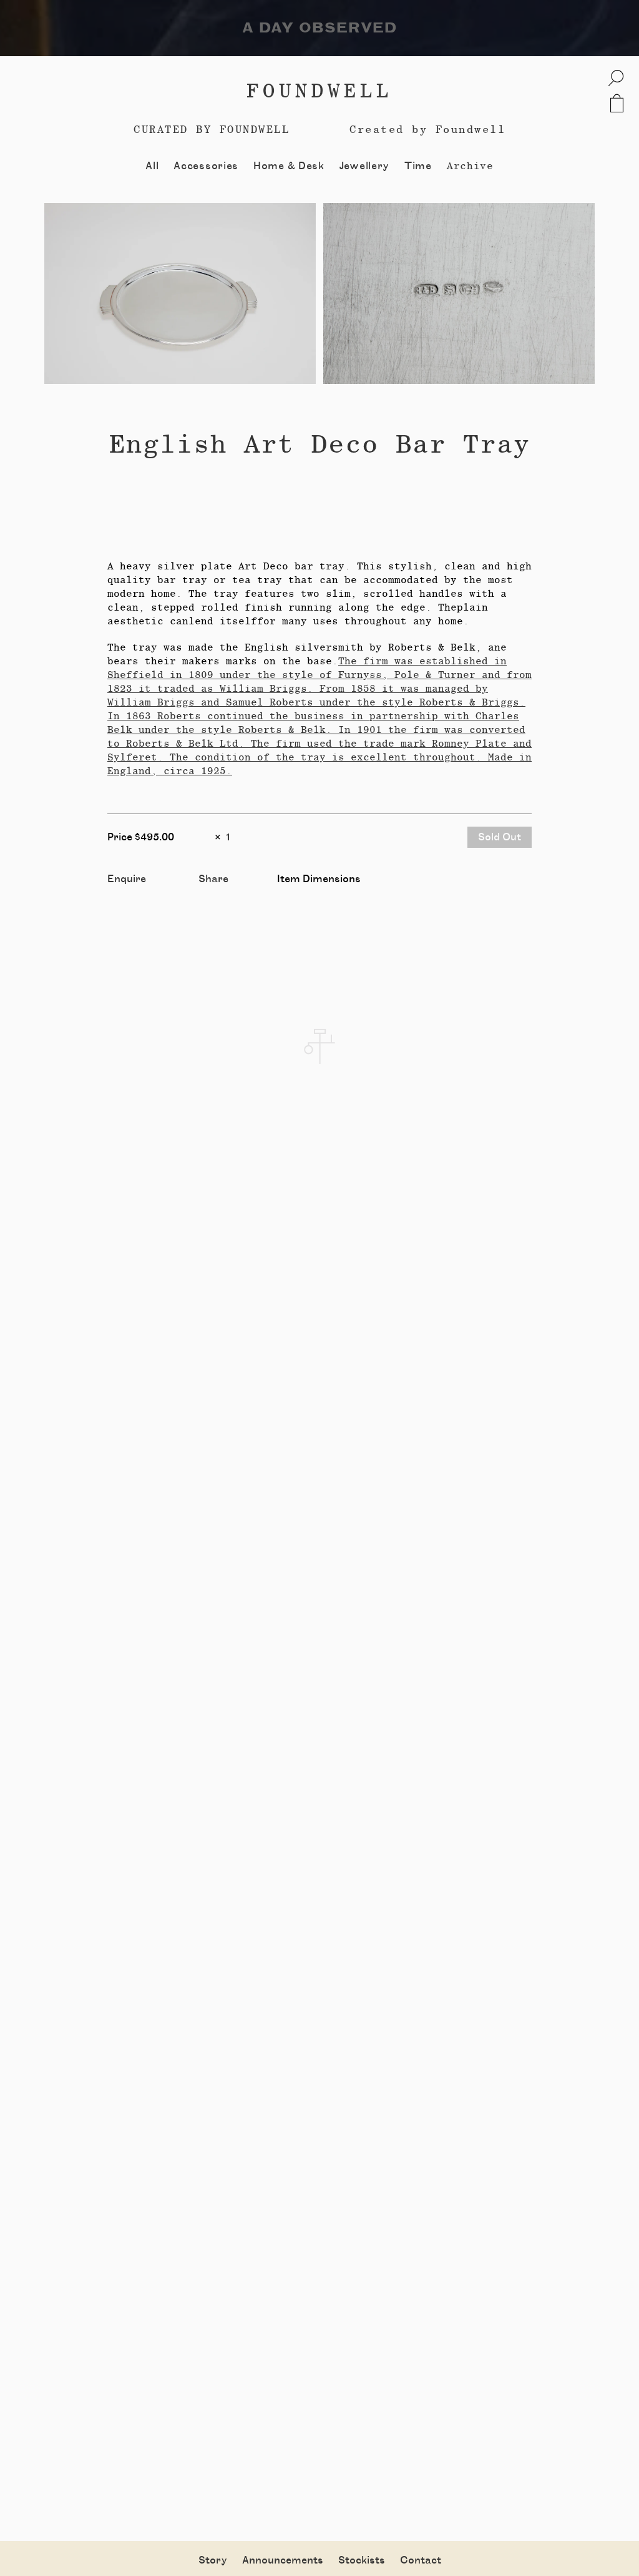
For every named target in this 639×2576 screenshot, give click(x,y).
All (152, 166)
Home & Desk (289, 166)
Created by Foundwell (427, 129)
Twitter (217, 893)
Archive (470, 166)
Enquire (127, 879)
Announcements (283, 2560)
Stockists (362, 2560)
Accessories (206, 166)
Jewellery (364, 166)
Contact (421, 2560)
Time (418, 166)
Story (213, 2560)
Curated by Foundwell (212, 129)
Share (213, 879)
